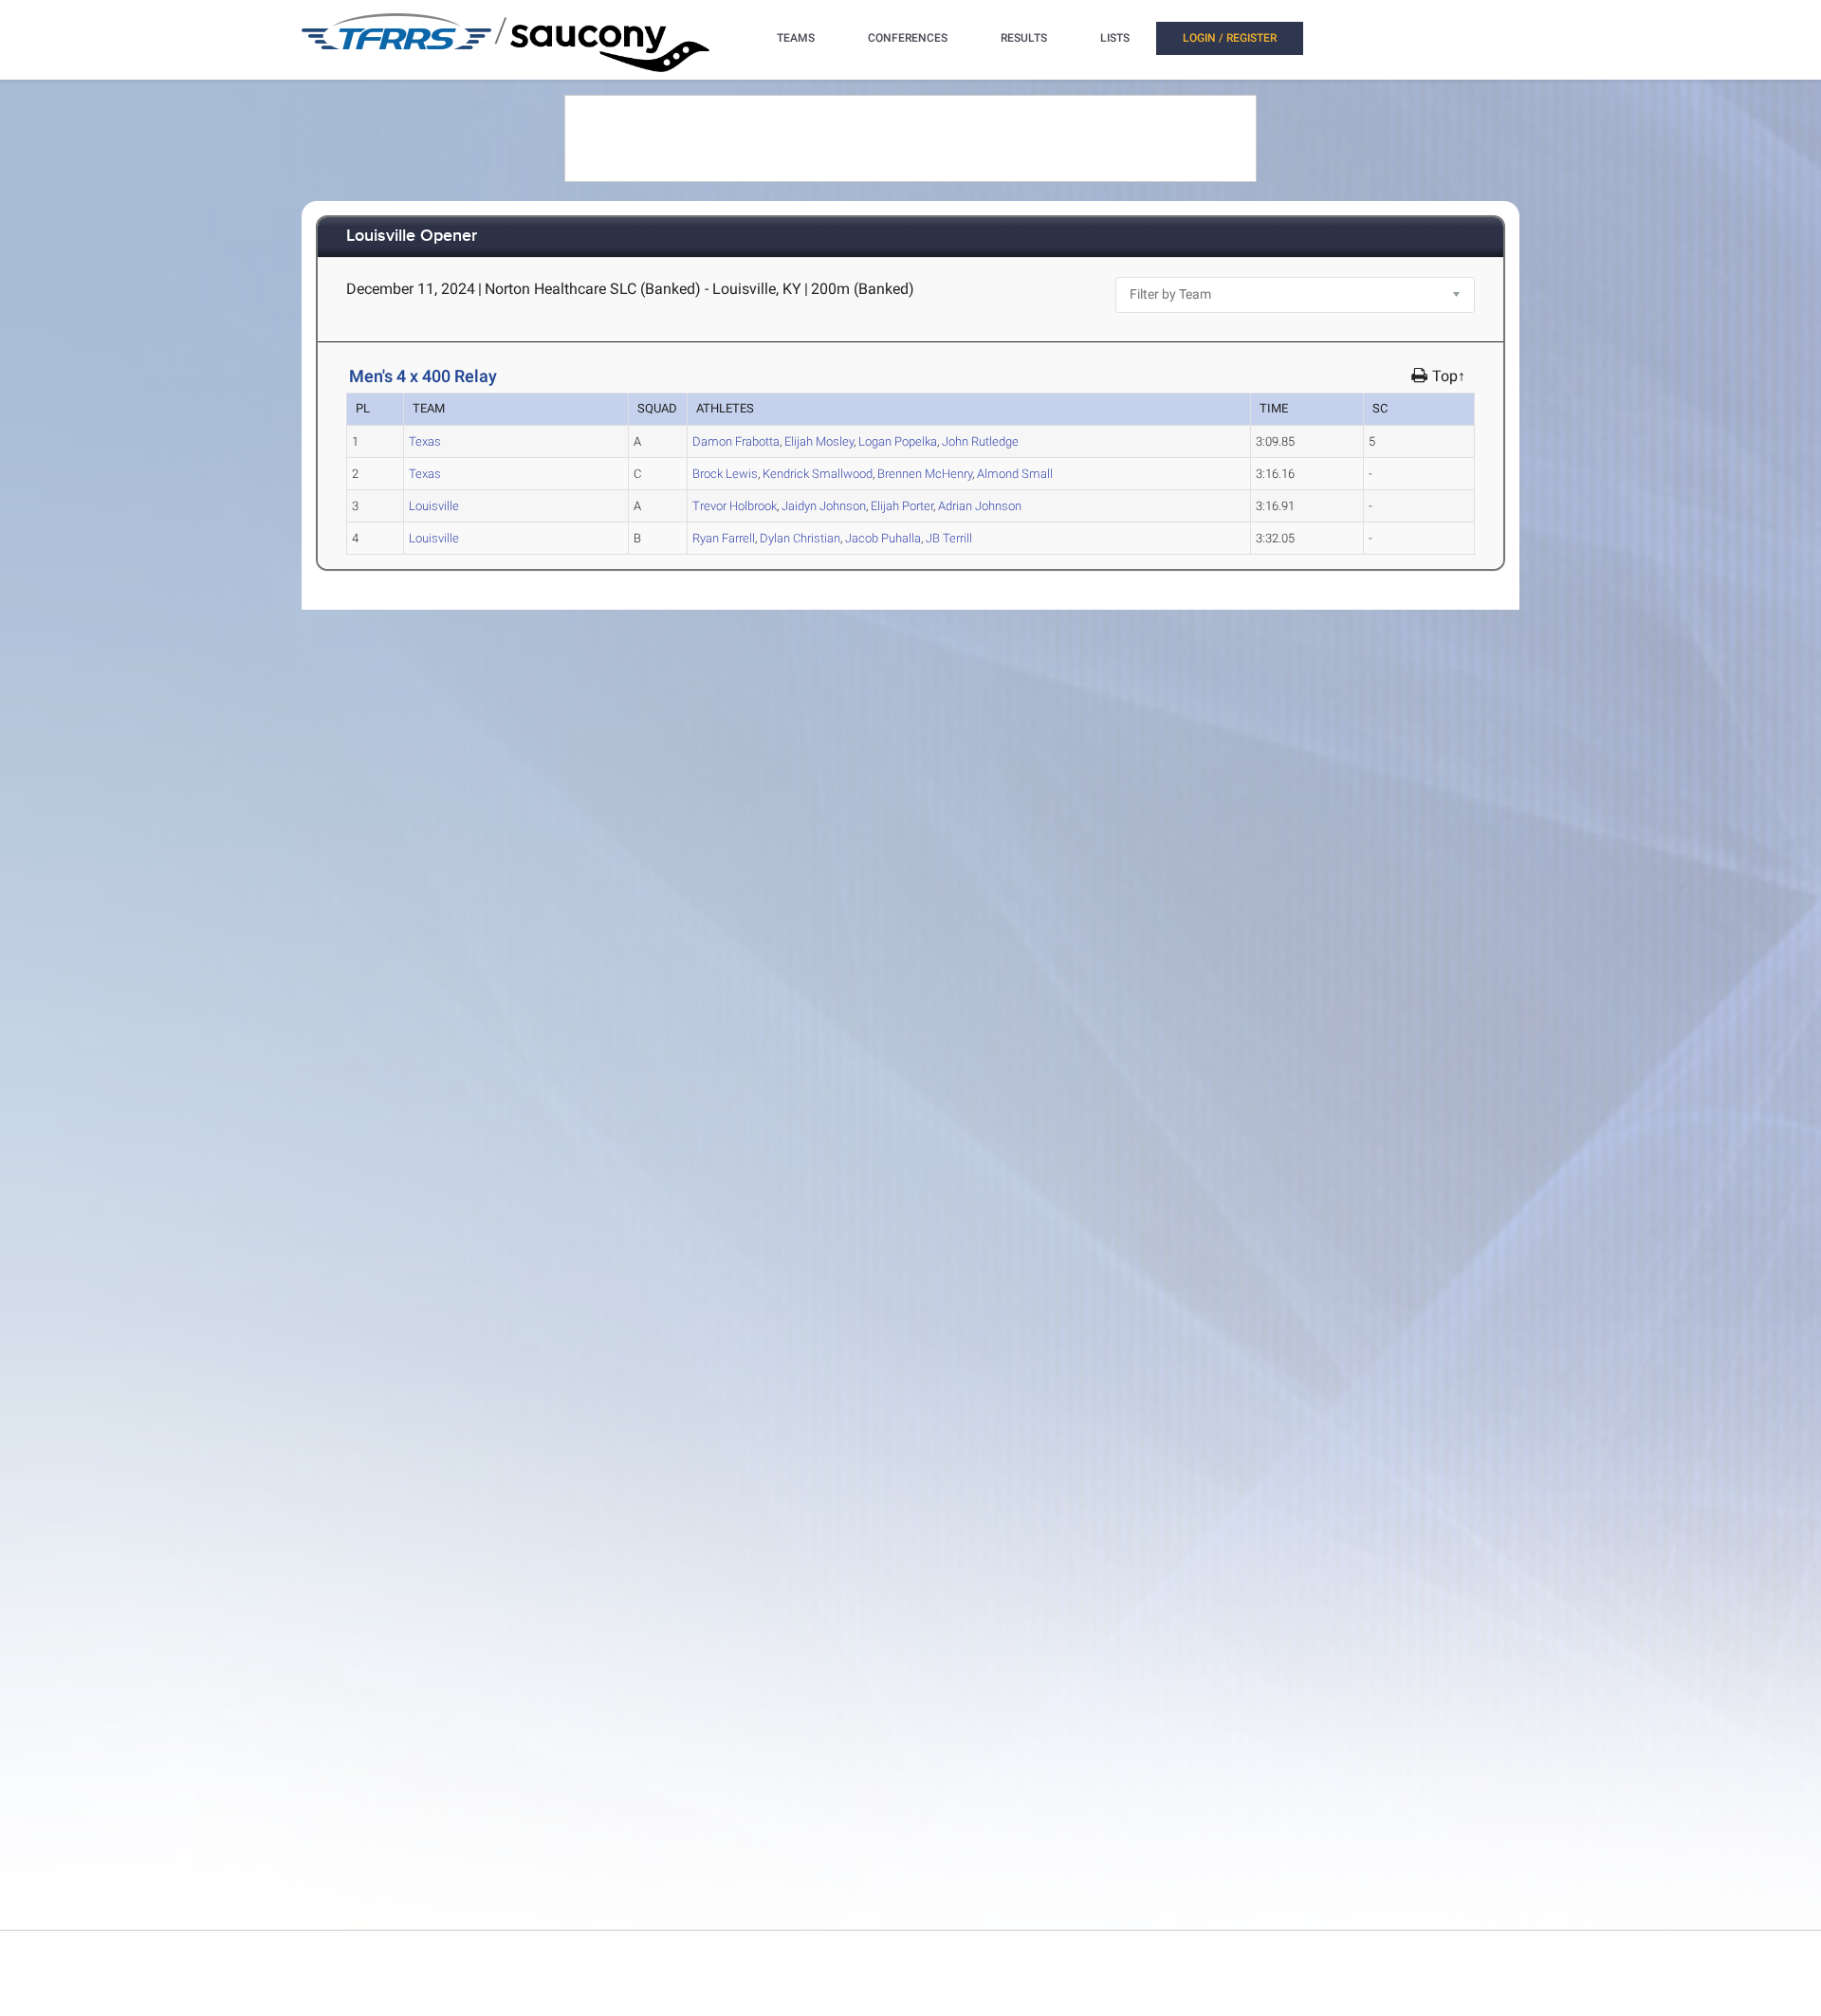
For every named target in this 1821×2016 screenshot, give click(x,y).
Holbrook (735, 506)
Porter (902, 506)
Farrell (724, 538)
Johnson (824, 506)
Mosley (819, 441)
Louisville (434, 506)
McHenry (925, 474)
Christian (800, 538)
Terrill (949, 538)
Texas (425, 441)
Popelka (898, 441)
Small (1015, 474)
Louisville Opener (412, 237)
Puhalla (883, 538)
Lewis (725, 474)
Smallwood (818, 474)
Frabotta (736, 441)
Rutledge (980, 441)
